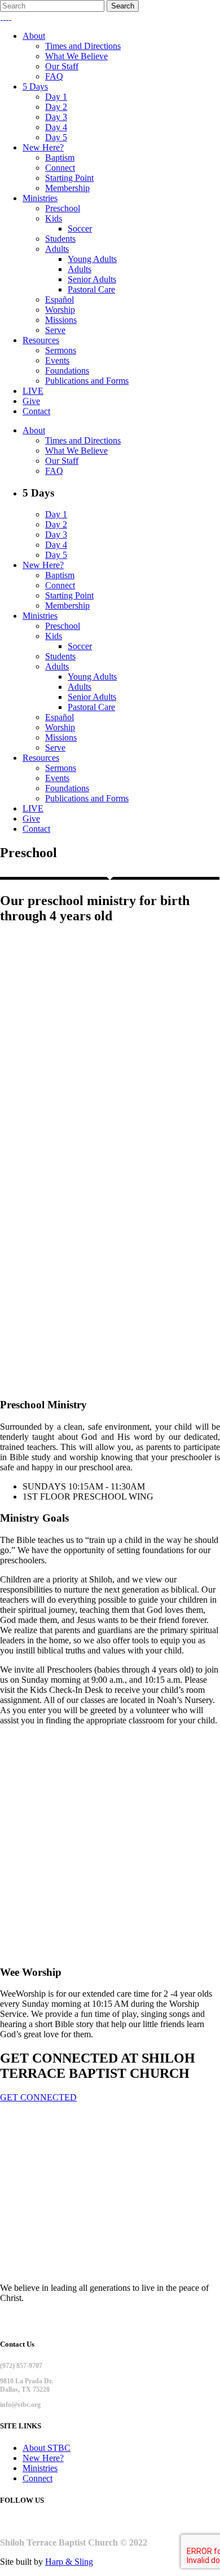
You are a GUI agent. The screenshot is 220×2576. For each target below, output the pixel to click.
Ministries (40, 2468)
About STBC (47, 2448)
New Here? (43, 2458)
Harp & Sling (69, 2562)
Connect (38, 2478)
